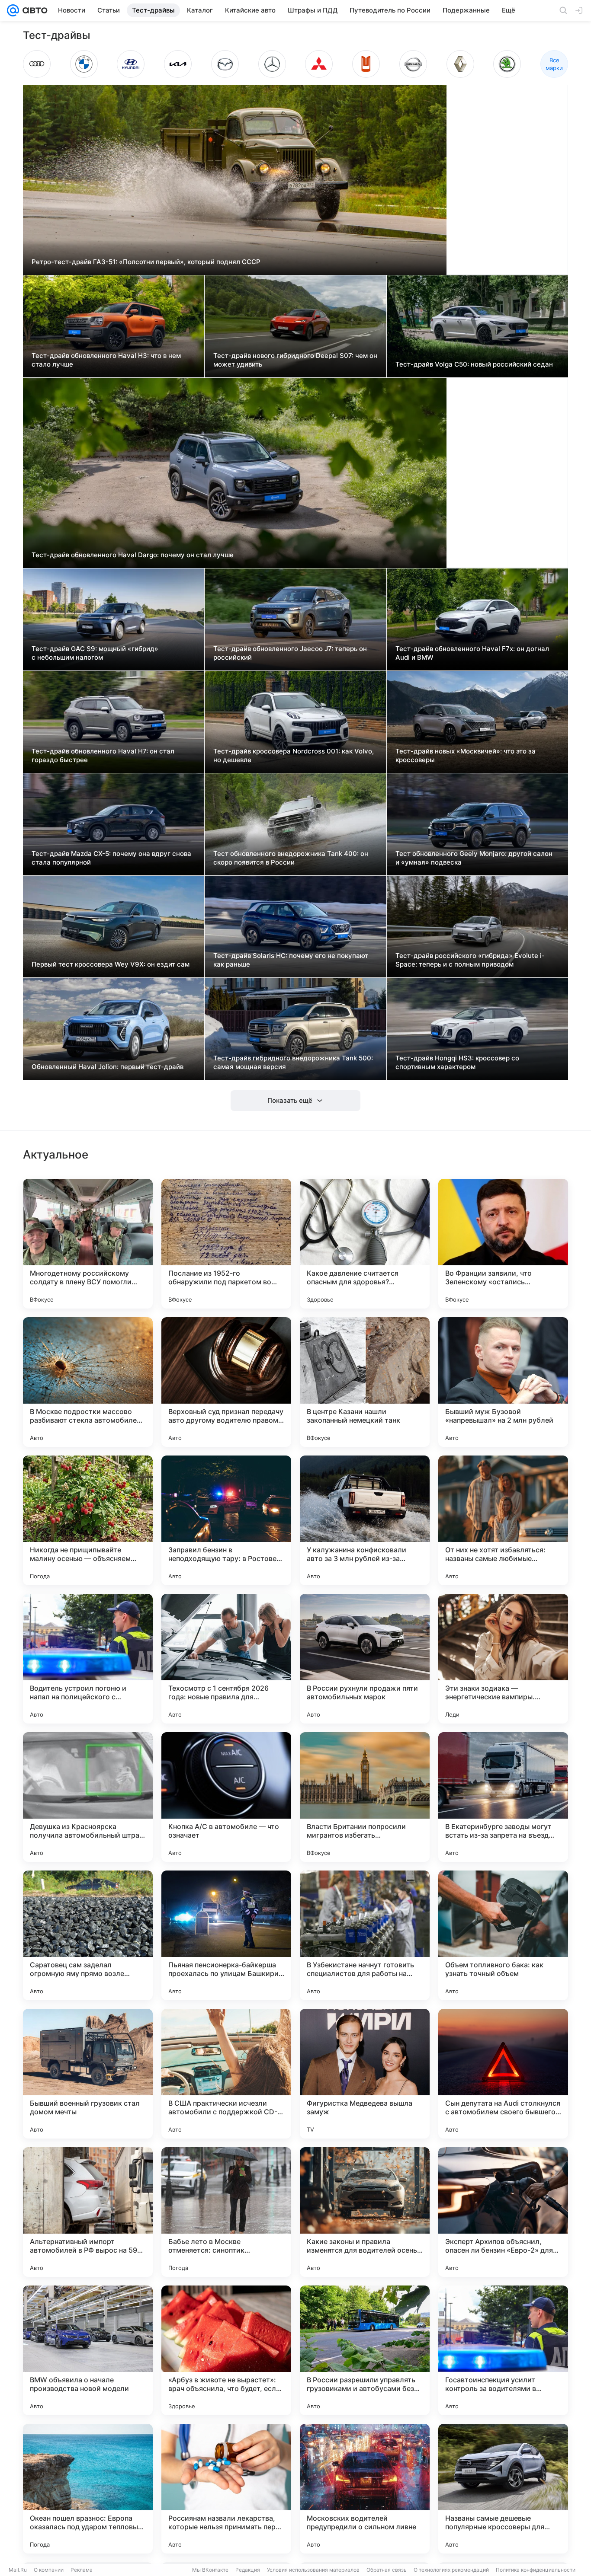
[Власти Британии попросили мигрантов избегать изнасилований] (365, 1797)
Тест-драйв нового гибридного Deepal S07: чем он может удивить (295, 360)
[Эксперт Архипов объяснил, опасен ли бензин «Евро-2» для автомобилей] (503, 2212)
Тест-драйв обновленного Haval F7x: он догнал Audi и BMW (472, 653)
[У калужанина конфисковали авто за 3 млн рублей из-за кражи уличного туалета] (365, 1520)
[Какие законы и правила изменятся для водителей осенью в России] (365, 2212)
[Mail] (13, 10)
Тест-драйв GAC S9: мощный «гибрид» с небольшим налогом (95, 653)
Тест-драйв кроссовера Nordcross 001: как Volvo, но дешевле (294, 755)
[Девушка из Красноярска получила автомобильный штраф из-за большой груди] (88, 1797)
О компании (49, 2570)
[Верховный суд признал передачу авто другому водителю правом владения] (226, 1382)
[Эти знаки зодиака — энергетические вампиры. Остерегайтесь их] (503, 1659)
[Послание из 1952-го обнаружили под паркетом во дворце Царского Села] (226, 1244)
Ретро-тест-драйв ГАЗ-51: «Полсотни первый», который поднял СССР (146, 262)
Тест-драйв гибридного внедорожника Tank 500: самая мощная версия (293, 1062)
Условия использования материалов (313, 2570)
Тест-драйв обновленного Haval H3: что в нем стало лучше (106, 360)
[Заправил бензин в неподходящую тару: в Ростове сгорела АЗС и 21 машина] (226, 1520)
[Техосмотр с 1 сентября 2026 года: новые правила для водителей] (226, 1659)
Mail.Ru (18, 2570)
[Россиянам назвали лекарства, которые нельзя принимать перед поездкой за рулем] (226, 2489)
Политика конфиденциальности (536, 2570)
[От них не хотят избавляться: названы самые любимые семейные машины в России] (503, 1520)
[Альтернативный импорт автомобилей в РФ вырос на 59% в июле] (88, 2212)
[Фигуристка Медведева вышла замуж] (365, 2074)
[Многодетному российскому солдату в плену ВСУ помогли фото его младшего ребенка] (88, 1244)
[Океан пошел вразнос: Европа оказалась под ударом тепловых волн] (88, 2489)
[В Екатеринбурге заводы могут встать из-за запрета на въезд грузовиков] (503, 1797)
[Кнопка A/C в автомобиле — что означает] (226, 1797)
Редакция (248, 2570)
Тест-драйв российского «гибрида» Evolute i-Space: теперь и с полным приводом (470, 960)
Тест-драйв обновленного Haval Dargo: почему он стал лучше (133, 555)
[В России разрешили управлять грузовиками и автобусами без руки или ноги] (365, 2350)
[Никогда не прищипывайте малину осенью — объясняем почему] (88, 1520)
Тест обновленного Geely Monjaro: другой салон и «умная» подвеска (474, 858)
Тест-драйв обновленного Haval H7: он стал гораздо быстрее (103, 755)
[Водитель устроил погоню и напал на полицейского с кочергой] (88, 1659)
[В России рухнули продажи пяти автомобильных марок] (365, 1659)
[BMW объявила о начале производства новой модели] (88, 2350)
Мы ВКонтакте (210, 2570)
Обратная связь (387, 2570)
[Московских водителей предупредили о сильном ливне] (365, 2489)
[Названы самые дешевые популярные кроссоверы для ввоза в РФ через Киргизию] (503, 2489)
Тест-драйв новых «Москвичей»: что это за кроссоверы (466, 755)
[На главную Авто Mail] (33, 10)
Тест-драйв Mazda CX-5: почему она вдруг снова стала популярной (111, 858)
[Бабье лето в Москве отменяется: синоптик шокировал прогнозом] (226, 2212)
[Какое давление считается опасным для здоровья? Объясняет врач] (365, 1244)
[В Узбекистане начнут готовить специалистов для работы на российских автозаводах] (365, 1935)
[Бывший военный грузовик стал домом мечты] (88, 2074)
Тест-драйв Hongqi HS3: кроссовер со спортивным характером (457, 1062)
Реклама (82, 2570)
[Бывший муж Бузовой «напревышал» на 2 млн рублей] (503, 1382)
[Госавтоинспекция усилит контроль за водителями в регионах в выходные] (503, 2350)
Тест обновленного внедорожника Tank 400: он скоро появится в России (291, 858)
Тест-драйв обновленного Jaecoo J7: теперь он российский (290, 653)
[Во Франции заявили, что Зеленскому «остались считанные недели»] (503, 1244)
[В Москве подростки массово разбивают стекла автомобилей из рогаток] (88, 1382)
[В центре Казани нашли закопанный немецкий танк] (365, 1382)
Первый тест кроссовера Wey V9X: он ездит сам (111, 964)
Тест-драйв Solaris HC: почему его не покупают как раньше (291, 960)
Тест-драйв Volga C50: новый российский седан (474, 364)
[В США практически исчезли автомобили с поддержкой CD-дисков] (226, 2074)
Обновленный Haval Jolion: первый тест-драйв (108, 1067)
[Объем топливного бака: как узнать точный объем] (503, 1935)
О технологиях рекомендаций (451, 2570)
